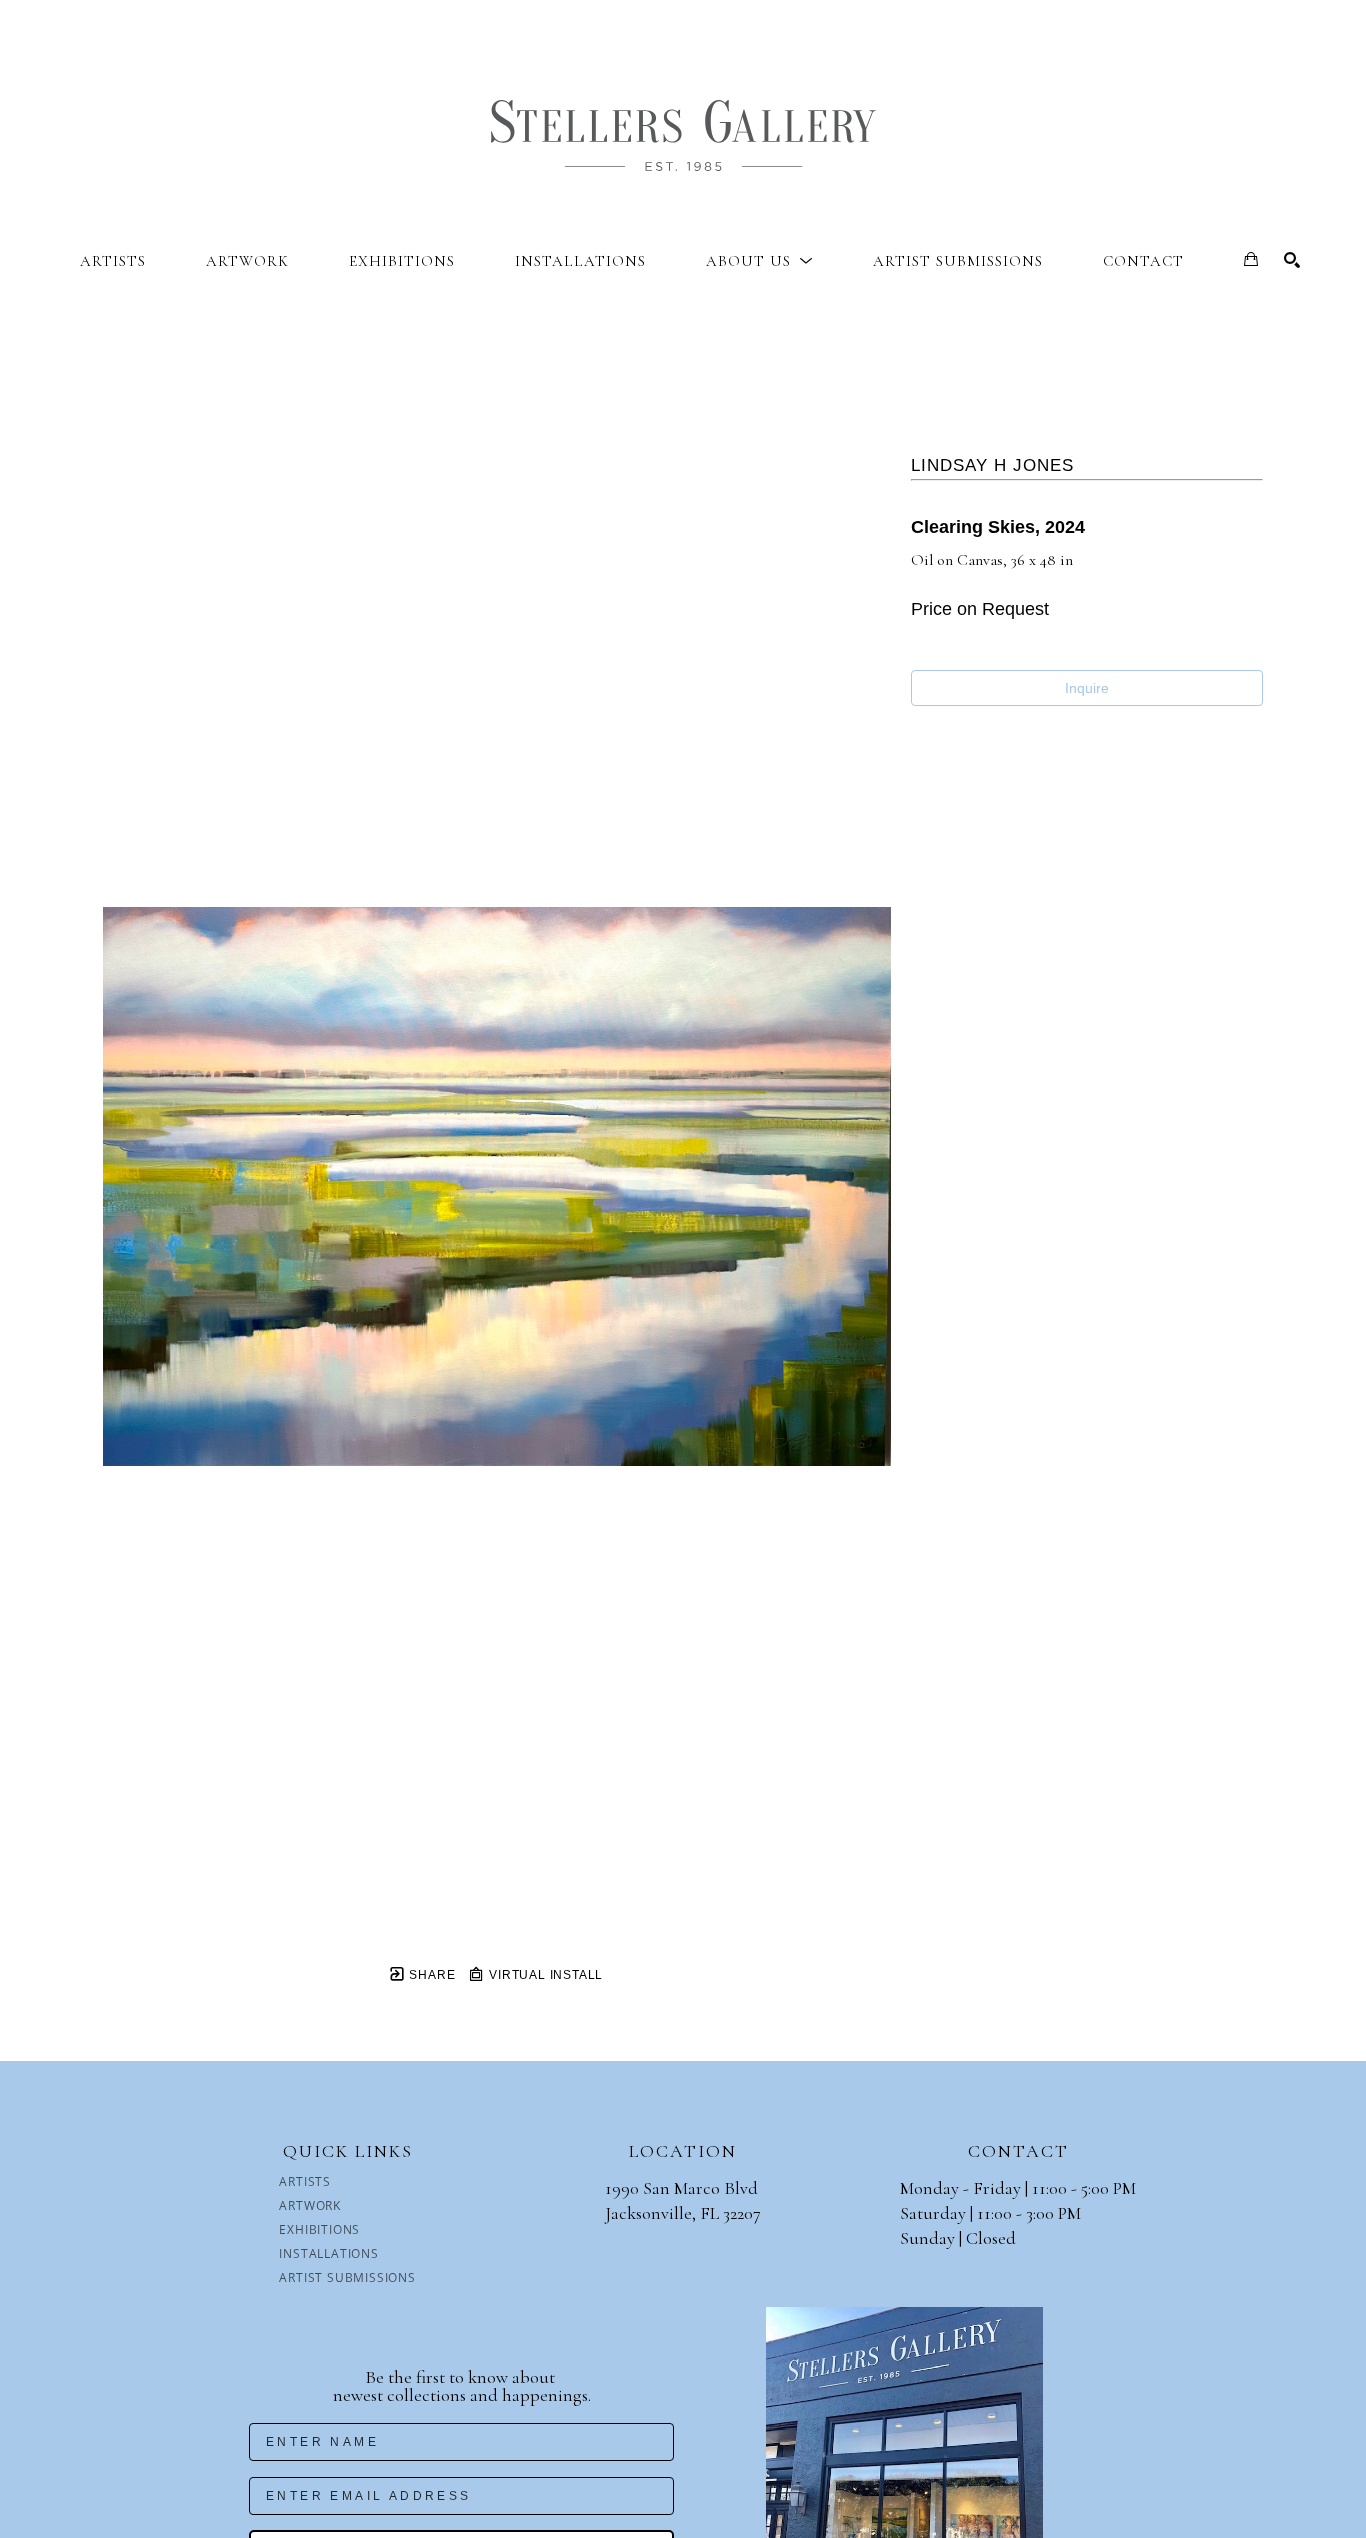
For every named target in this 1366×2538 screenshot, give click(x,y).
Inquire (1087, 688)
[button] (759, 261)
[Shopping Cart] (1251, 259)
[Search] (1292, 260)
